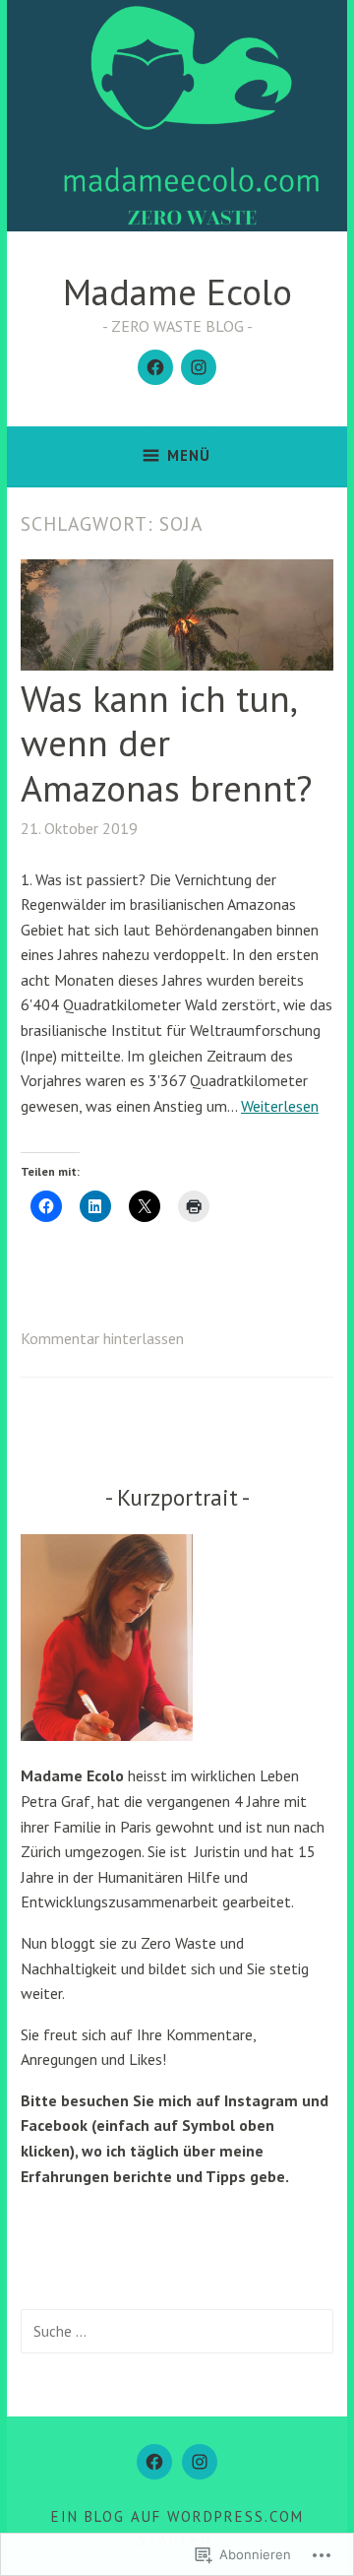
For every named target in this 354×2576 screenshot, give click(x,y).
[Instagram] (199, 367)
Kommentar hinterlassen (102, 1338)
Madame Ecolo (177, 291)
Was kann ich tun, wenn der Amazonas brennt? (167, 742)
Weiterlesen (280, 1106)
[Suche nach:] (177, 2331)
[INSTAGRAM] (200, 2462)
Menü (189, 455)
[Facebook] (155, 367)
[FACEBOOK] (154, 2462)
